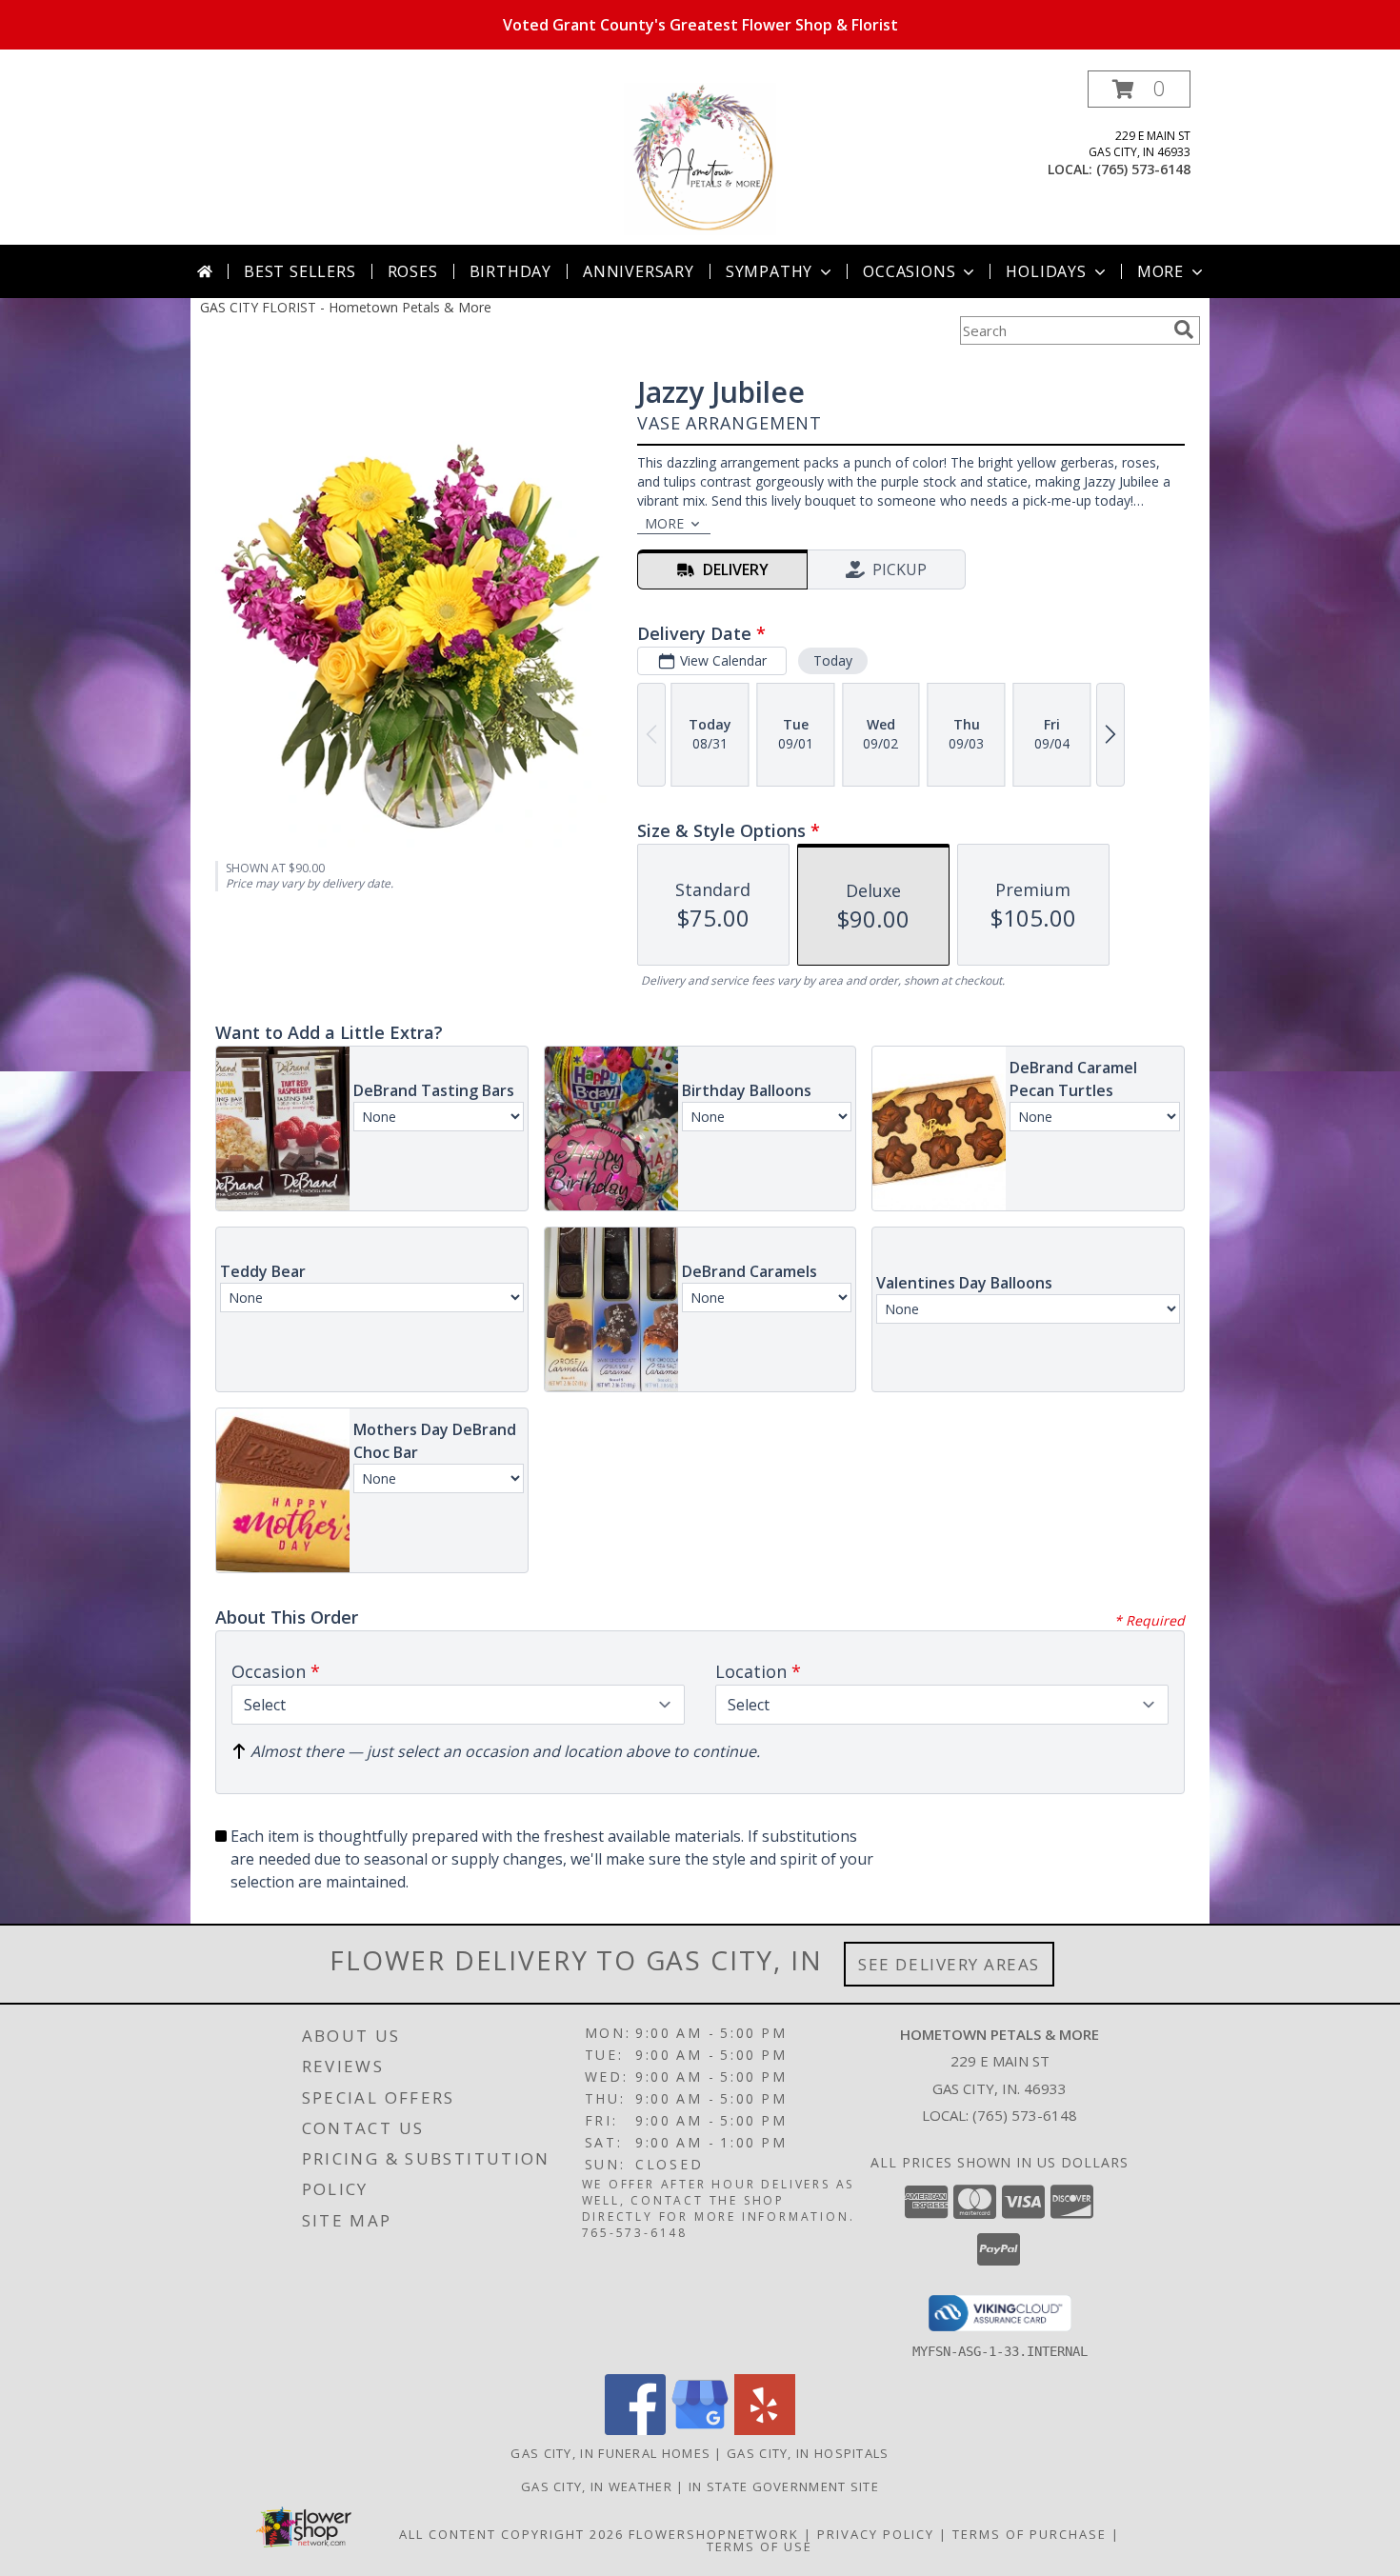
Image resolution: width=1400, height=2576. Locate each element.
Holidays (1046, 271)
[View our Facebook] (635, 2430)
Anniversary (639, 271)
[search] (1184, 329)
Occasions (909, 271)
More (1160, 271)
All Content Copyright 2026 (511, 2534)
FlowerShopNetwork (714, 2534)
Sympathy (769, 271)
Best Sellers (300, 271)
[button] (1139, 89)
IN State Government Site (784, 2486)
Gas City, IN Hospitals (808, 2453)
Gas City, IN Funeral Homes (610, 2453)
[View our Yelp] (765, 2430)
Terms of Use (760, 2546)
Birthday (510, 271)
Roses (413, 271)
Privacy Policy (876, 2534)
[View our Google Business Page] (700, 2430)
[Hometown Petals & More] (700, 158)
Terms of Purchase (1030, 2534)
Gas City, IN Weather (597, 2486)
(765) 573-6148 (1143, 169)
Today (833, 660)
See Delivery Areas (949, 1964)
